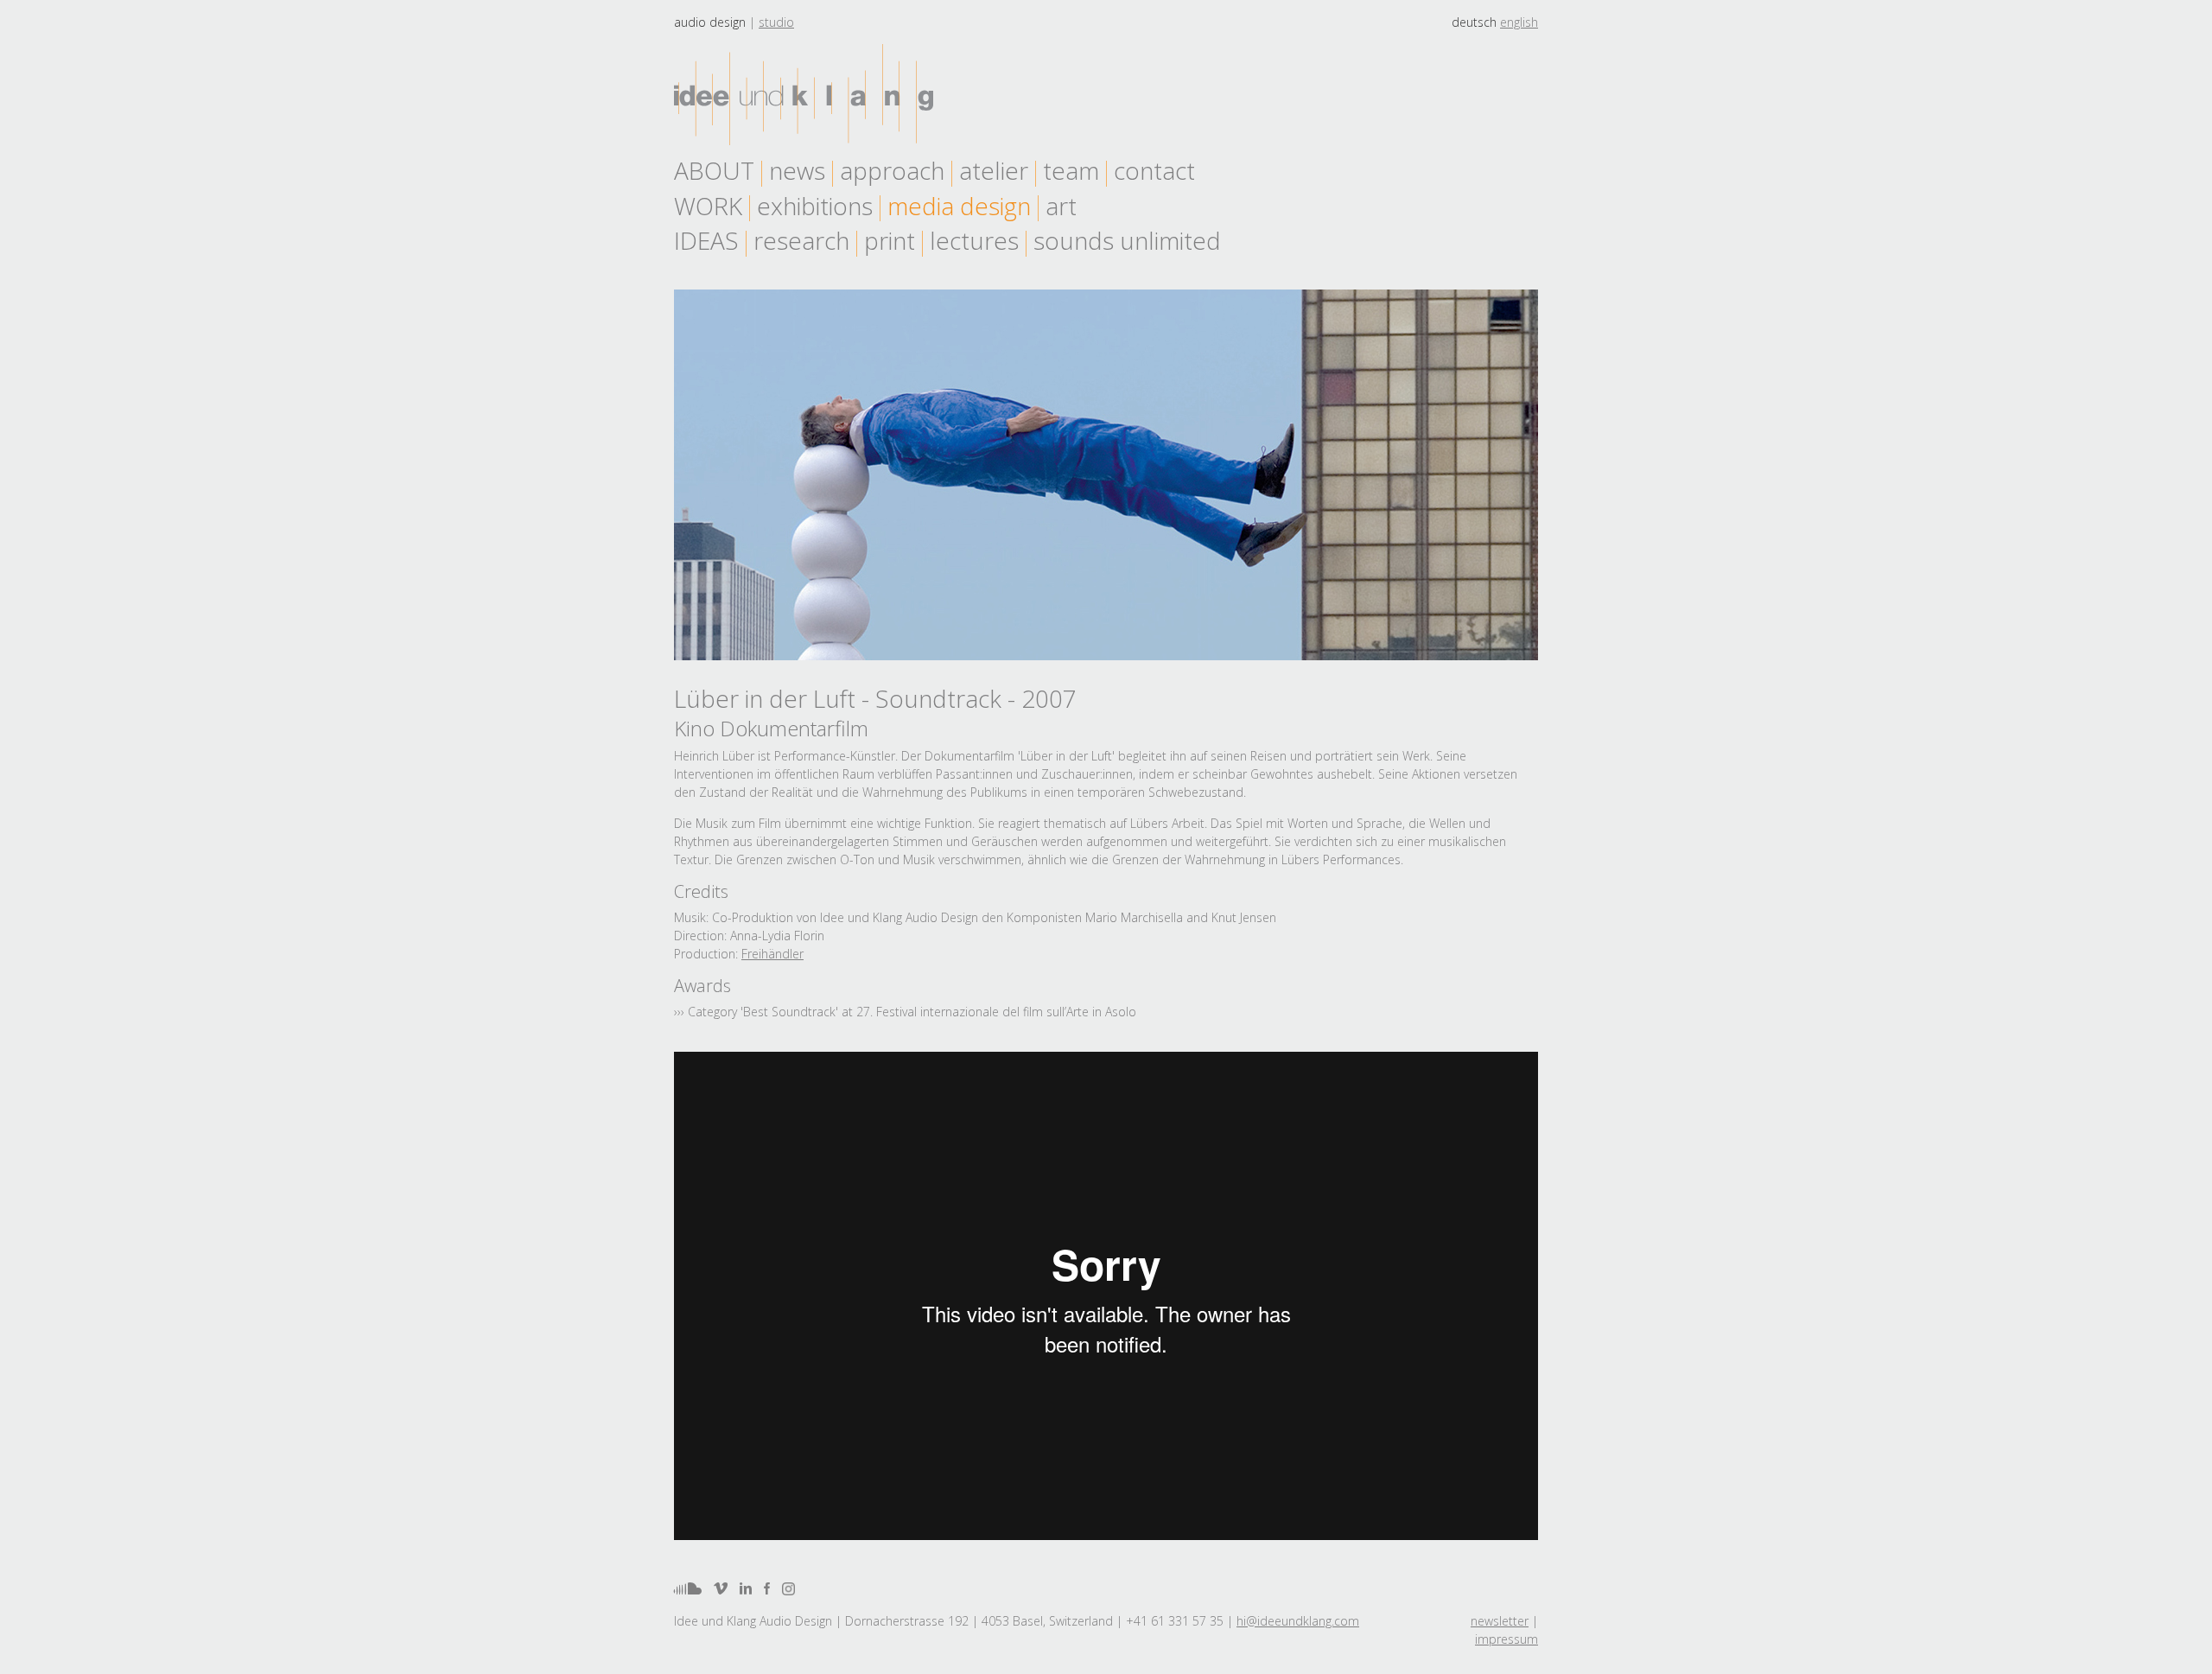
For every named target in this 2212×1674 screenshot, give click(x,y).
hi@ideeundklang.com (1298, 1621)
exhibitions (815, 206)
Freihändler (772, 954)
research (801, 240)
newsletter (1500, 1621)
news (797, 170)
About (714, 170)
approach (892, 170)
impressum (1506, 1639)
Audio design (710, 22)
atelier (994, 170)
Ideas (706, 240)
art (1061, 206)
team (1071, 170)
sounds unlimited (1127, 240)
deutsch (1474, 22)
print (890, 240)
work (708, 206)
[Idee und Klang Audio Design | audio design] (804, 95)
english (1519, 22)
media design (959, 206)
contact (1154, 170)
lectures (974, 240)
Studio (776, 22)
